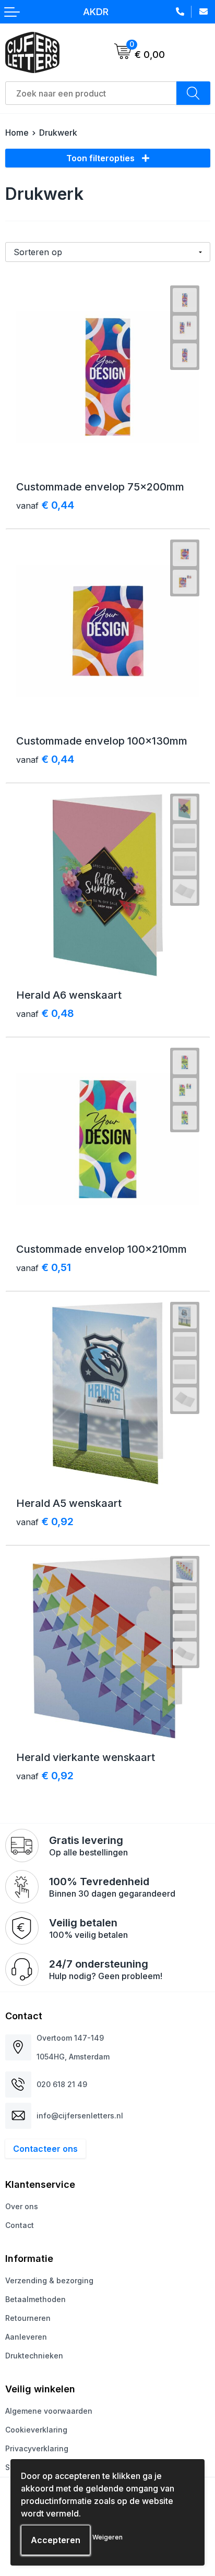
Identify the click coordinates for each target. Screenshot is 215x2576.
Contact (20, 2225)
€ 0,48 (45, 1013)
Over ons (22, 2206)
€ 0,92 (45, 1521)
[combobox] (91, 93)
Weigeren (107, 2537)
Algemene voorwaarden (49, 2411)
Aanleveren (26, 2337)
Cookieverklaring (36, 2430)
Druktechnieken (34, 2356)
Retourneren (28, 2318)
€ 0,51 (44, 1267)
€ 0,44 (45, 505)
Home (17, 133)
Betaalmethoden (35, 2299)
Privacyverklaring (37, 2448)
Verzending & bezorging (49, 2280)
